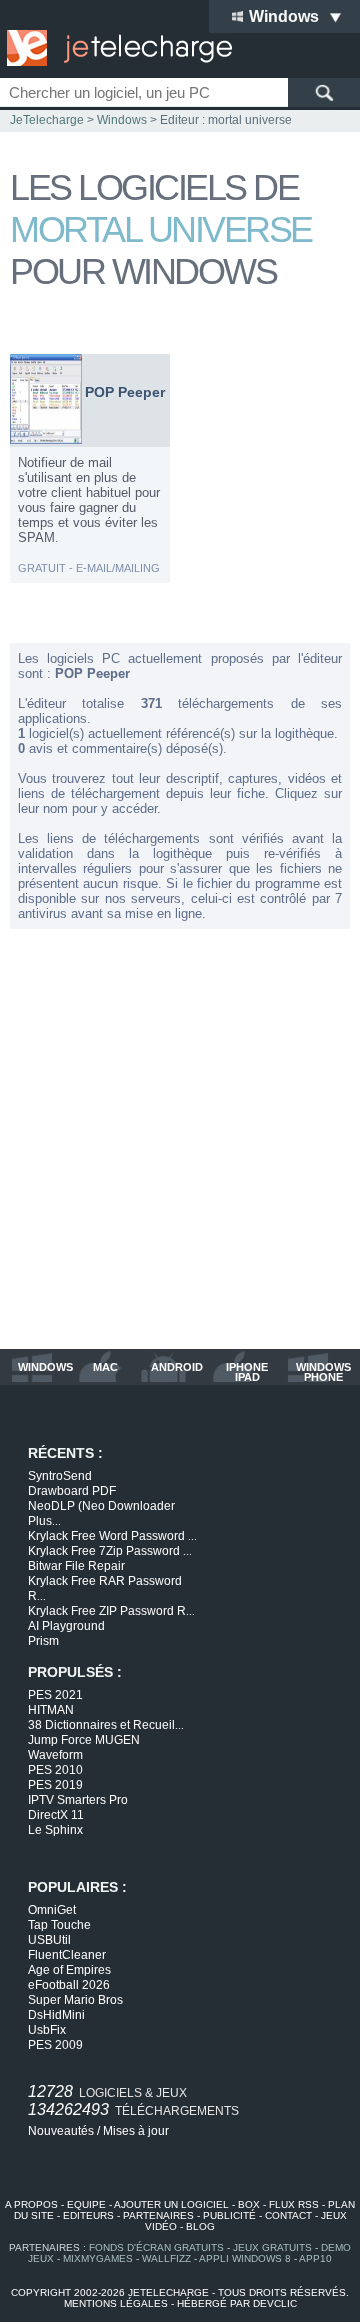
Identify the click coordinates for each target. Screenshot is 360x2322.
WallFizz (166, 2258)
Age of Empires (69, 1970)
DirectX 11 (56, 1815)
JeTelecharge (47, 120)
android (177, 1367)
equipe (86, 2204)
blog (200, 2226)
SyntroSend (60, 1476)
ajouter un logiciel (171, 2204)
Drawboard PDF (72, 1491)
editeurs (88, 2215)
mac (105, 1367)
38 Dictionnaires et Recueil (106, 1725)
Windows (122, 120)
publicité (229, 2215)
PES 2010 (55, 1770)
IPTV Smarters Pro (78, 1800)
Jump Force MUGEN (84, 1740)
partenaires (158, 2215)
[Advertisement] (180, 1139)
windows (45, 1367)
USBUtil (49, 1940)
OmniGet (52, 1910)
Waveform (55, 1755)
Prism (43, 1641)
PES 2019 (55, 1785)
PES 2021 (55, 1695)
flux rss (294, 2204)
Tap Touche (59, 1925)
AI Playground (66, 1626)
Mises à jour (136, 2131)
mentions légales (116, 2303)
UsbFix (47, 2030)
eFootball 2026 (69, 1985)
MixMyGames (98, 2258)
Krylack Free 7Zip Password (110, 1551)
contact (288, 2215)
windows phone (323, 1372)
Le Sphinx (55, 1830)
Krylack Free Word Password (112, 1536)
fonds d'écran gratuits (156, 2247)
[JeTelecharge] (115, 48)
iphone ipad (247, 1372)
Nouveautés (61, 2131)
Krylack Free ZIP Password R (111, 1611)
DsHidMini (56, 2015)
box (249, 2204)
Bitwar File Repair (76, 1566)
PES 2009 (55, 2045)
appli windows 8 (245, 2258)
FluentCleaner (67, 1955)
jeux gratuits (272, 2247)
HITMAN (51, 1710)
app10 (315, 2258)
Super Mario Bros (75, 2000)
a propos (31, 2204)
